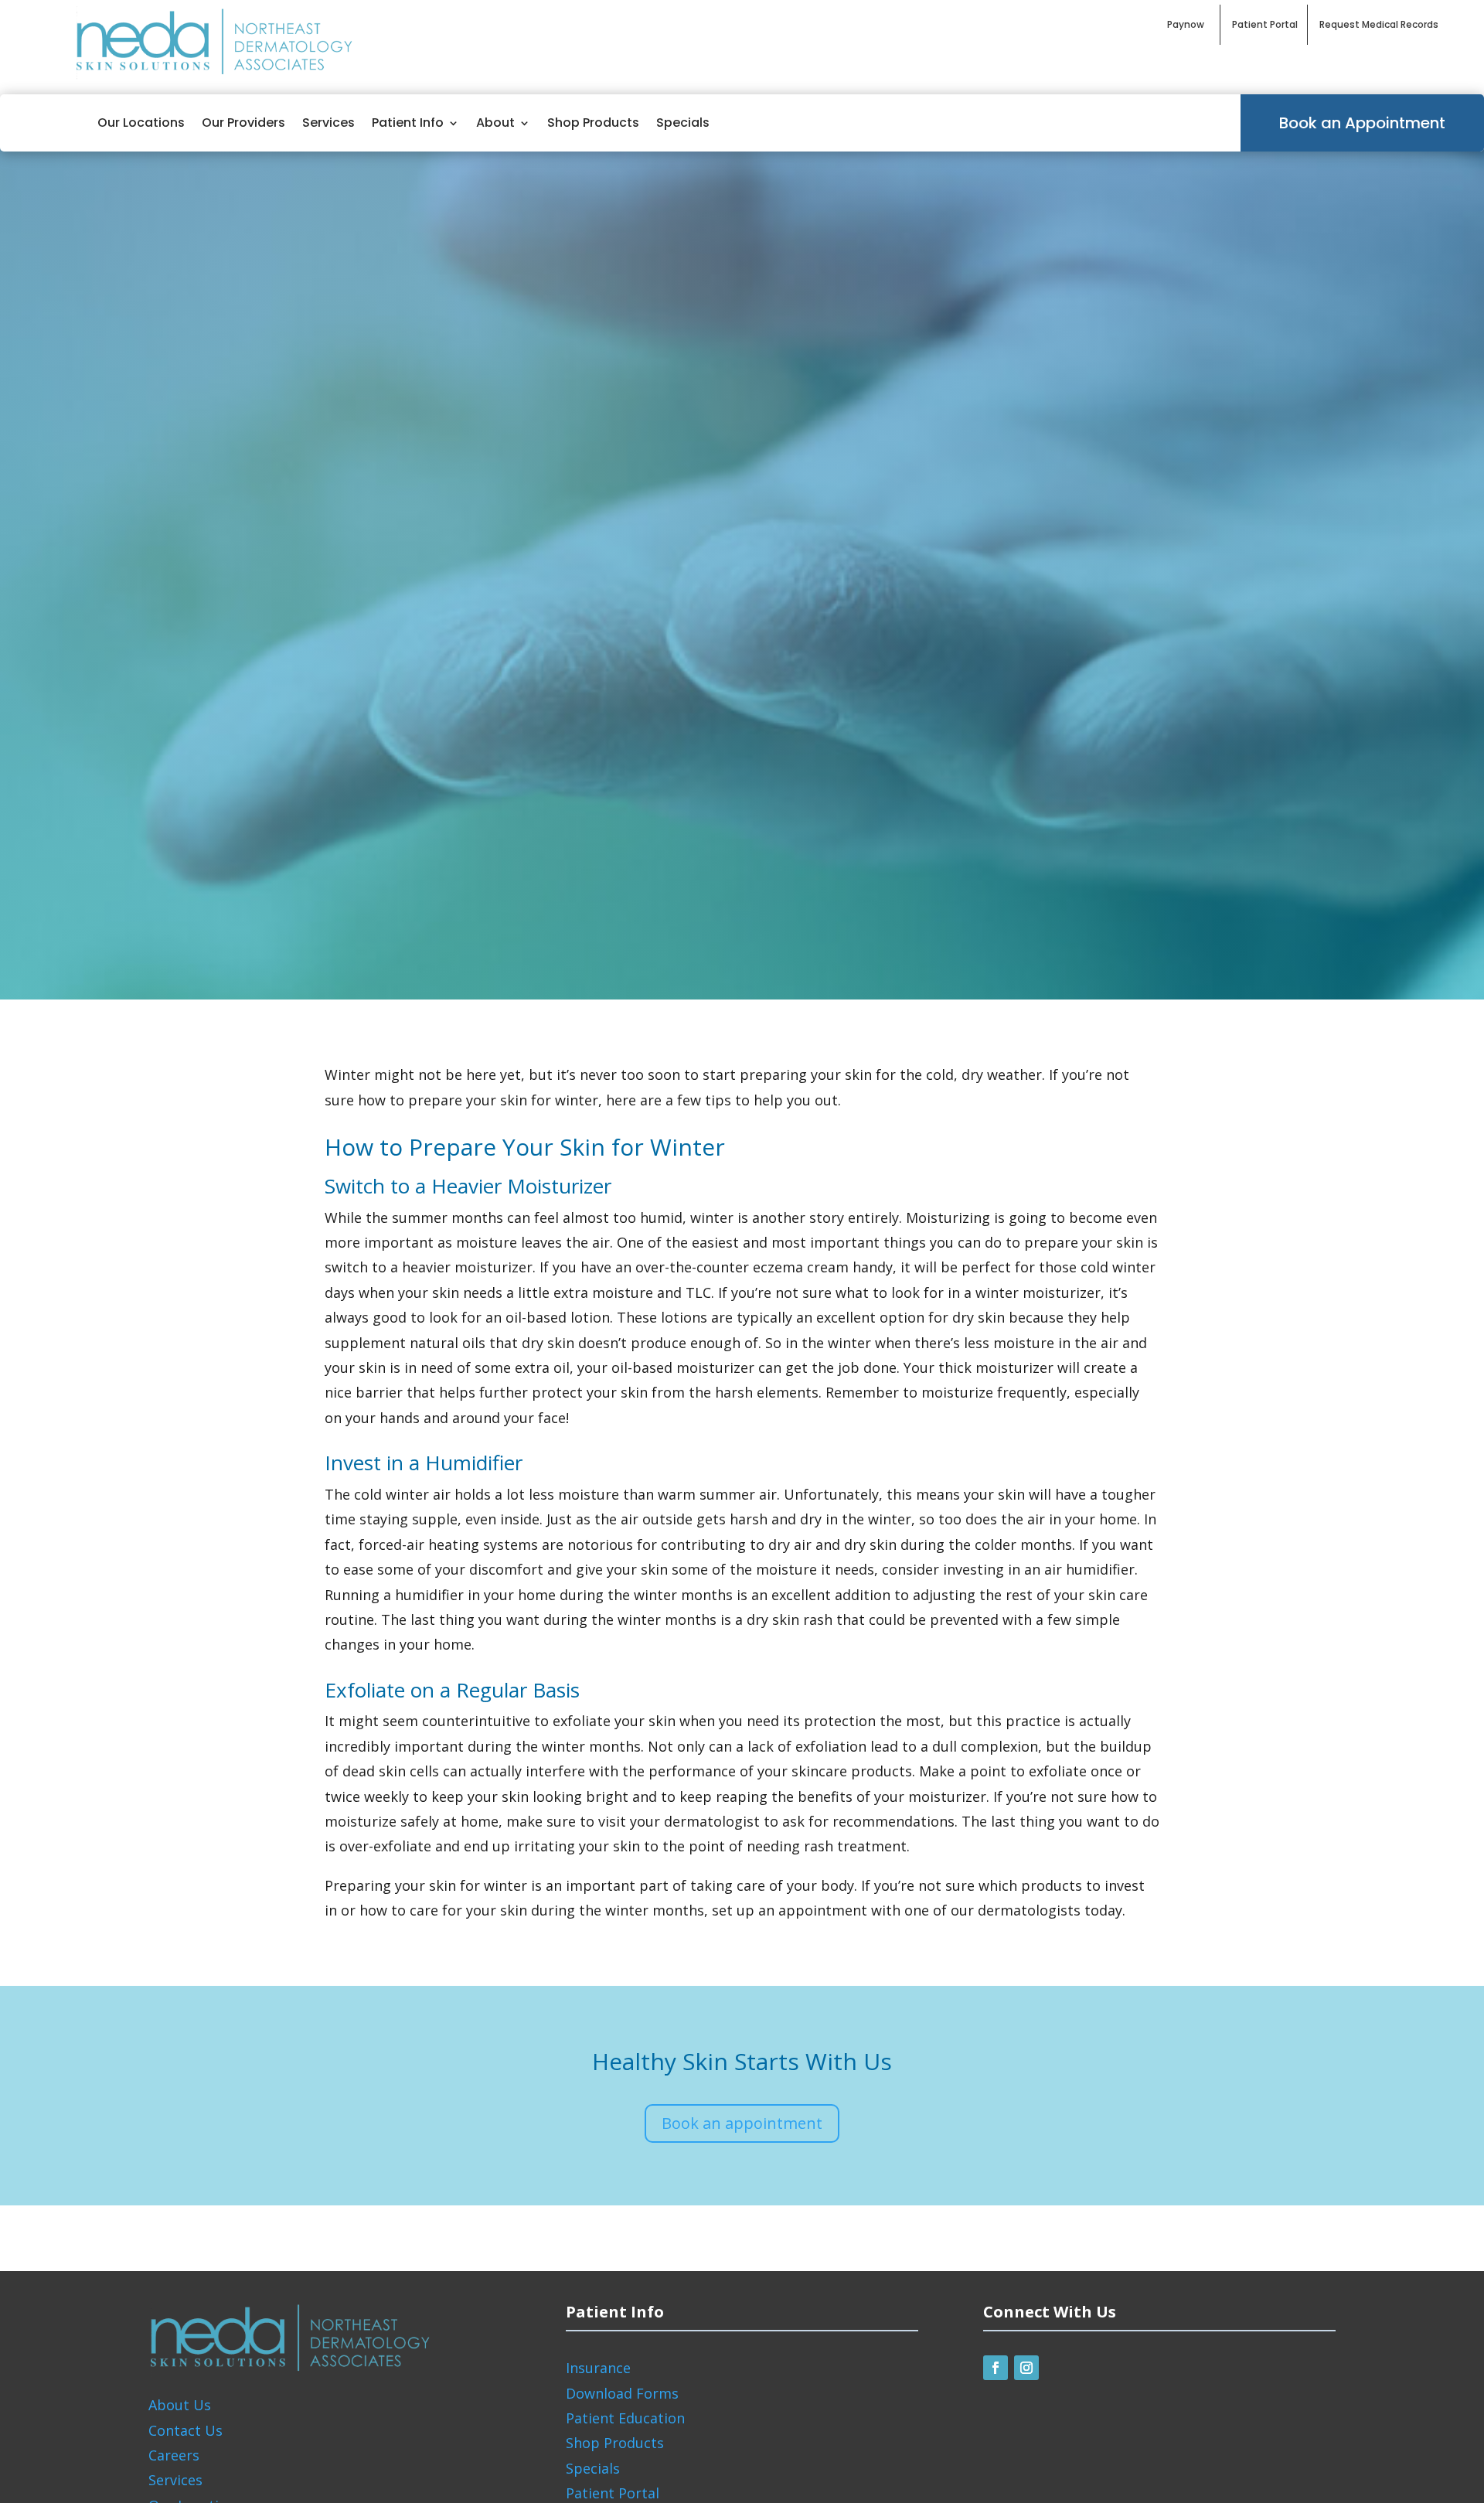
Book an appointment (742, 2123)
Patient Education (625, 2418)
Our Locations (141, 123)
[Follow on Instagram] (1026, 2368)
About (495, 123)
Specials (683, 123)
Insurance (598, 2368)
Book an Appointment (1362, 123)
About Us (180, 2405)
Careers (174, 2455)
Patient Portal (613, 2493)
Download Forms (622, 2393)
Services (328, 123)
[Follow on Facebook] (996, 2368)
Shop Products (593, 123)
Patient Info (408, 123)
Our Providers (243, 123)
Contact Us (185, 2430)
